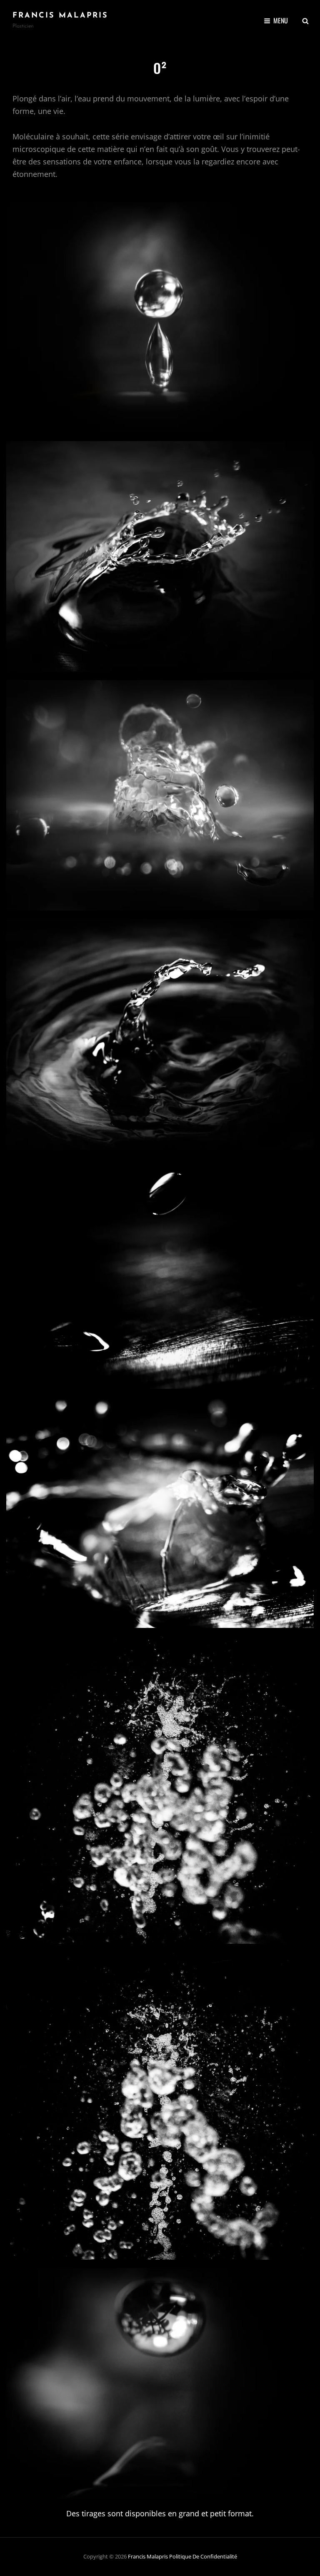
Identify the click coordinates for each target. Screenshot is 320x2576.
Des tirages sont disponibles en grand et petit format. (160, 2513)
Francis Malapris (60, 16)
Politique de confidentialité (203, 2556)
